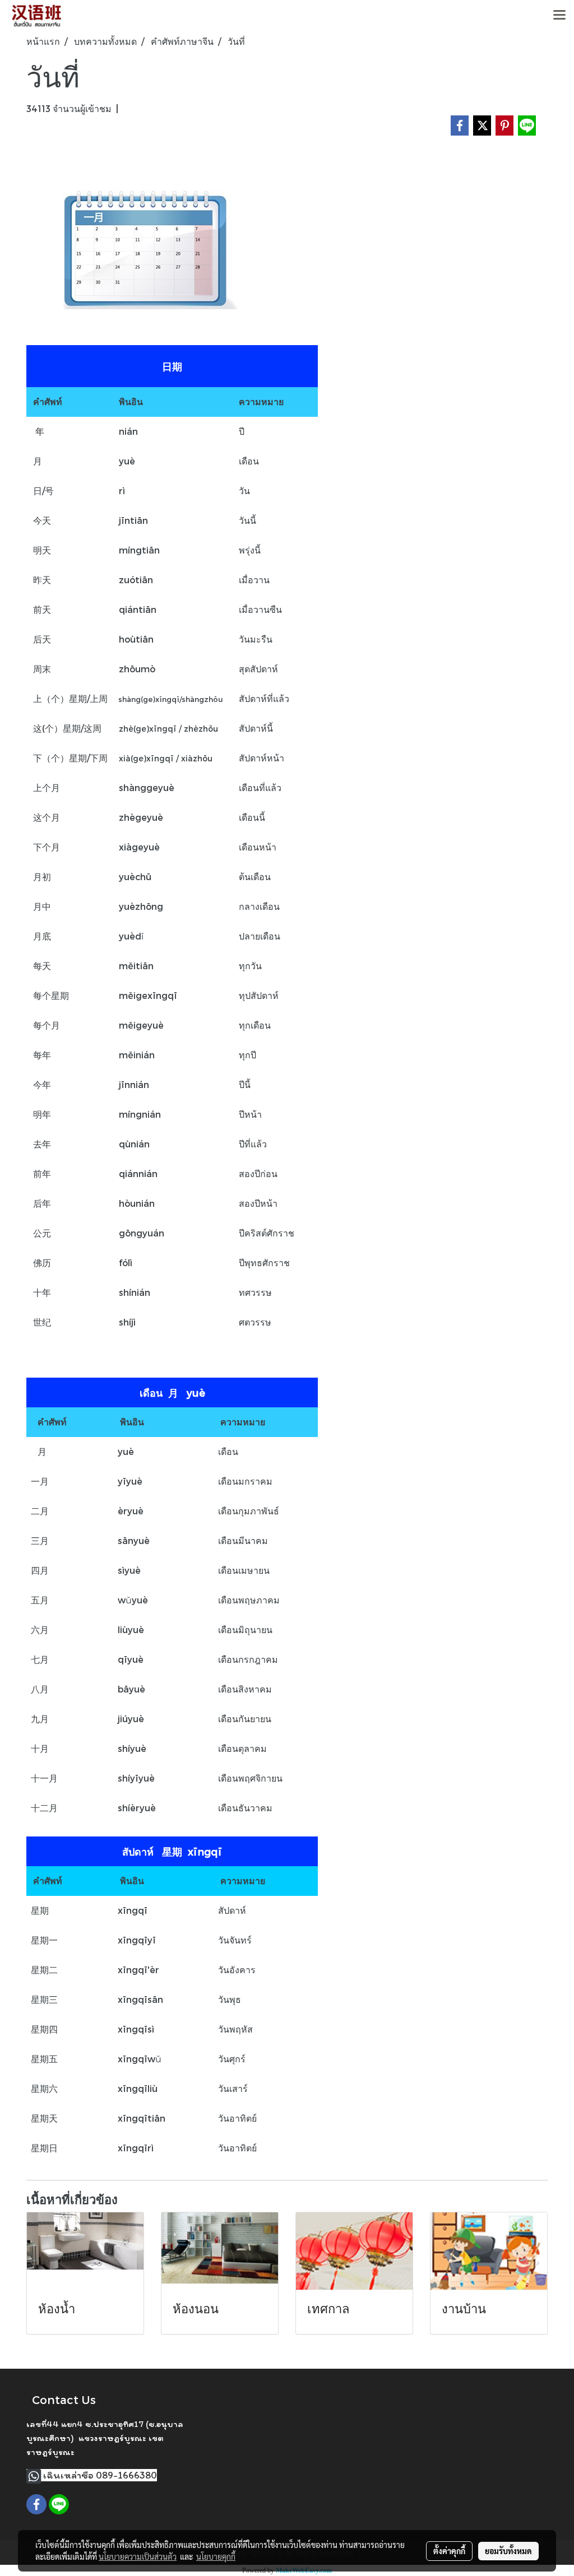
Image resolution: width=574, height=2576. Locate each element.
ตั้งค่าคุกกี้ (449, 2551)
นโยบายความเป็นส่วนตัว (138, 2556)
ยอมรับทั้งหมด (508, 2551)
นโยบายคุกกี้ (216, 2556)
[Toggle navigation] (559, 16)
